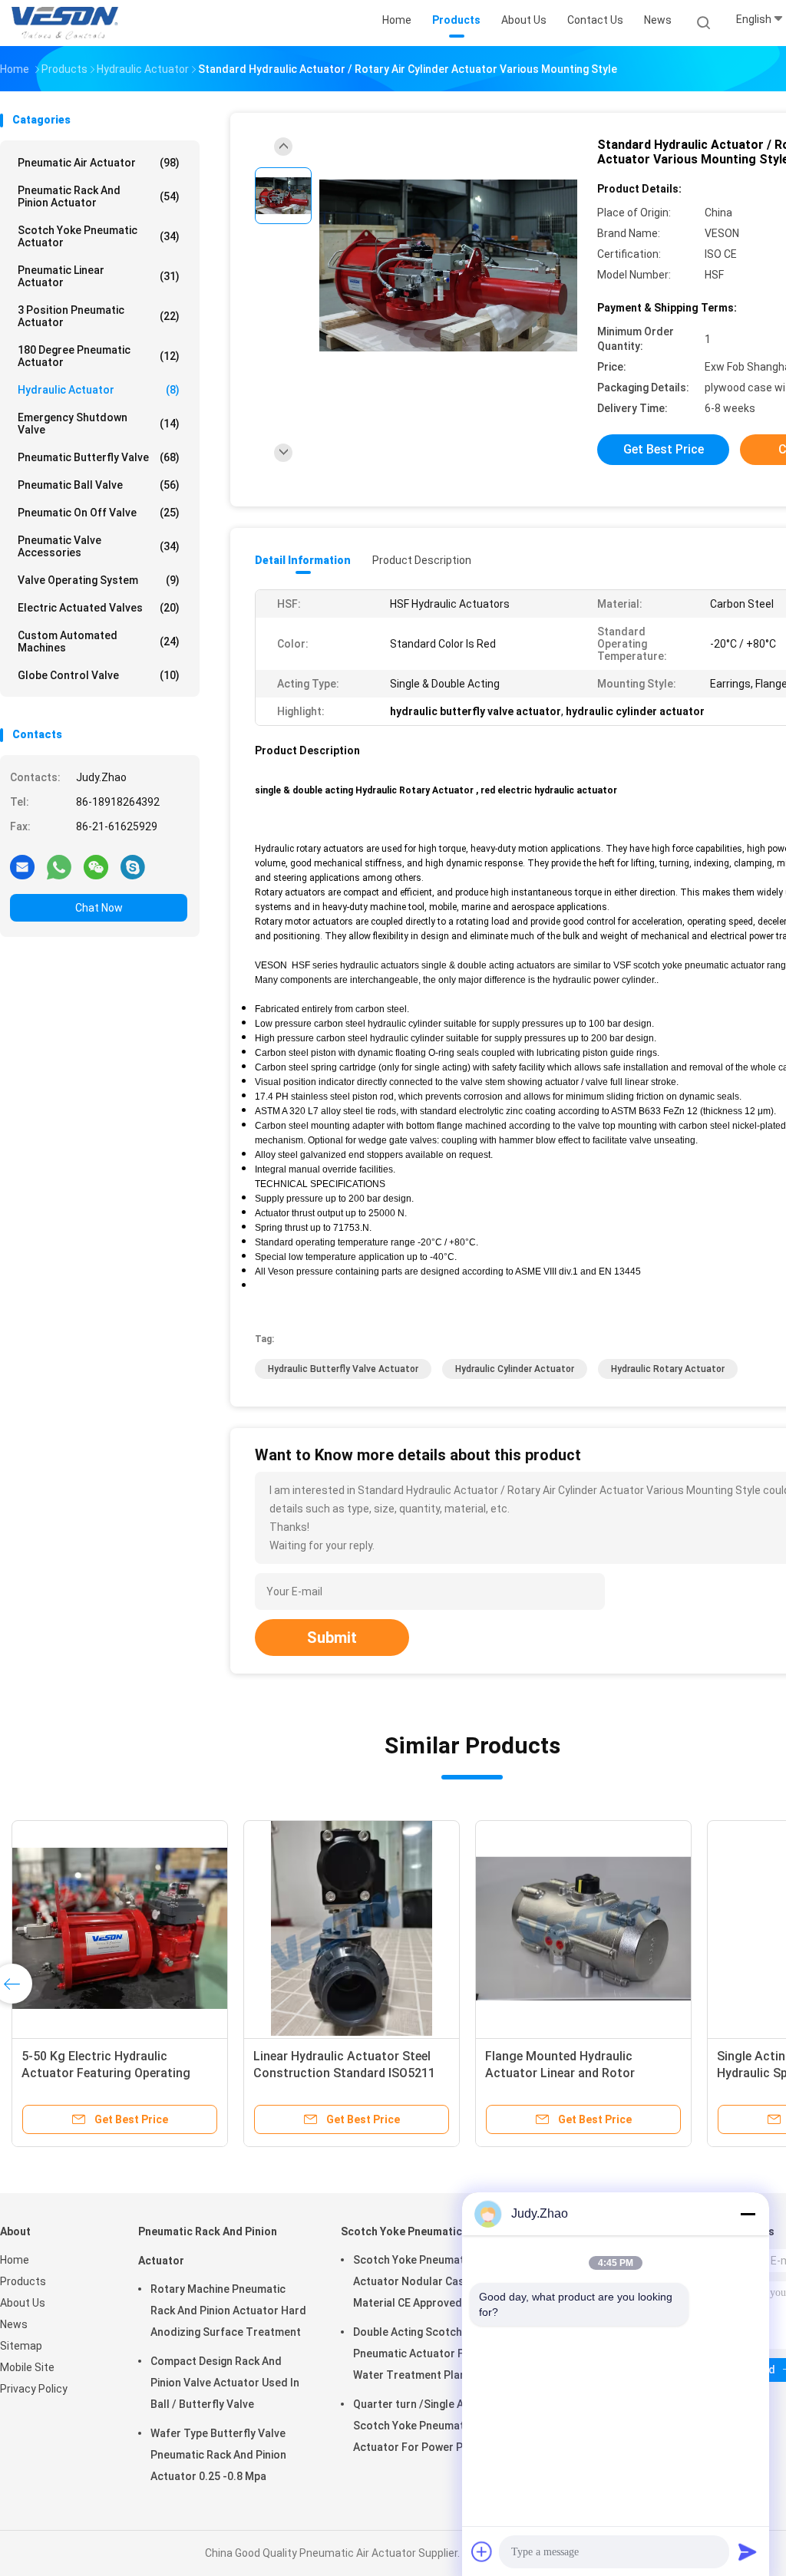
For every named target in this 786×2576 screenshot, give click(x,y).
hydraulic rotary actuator (668, 1369)
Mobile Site (27, 2367)
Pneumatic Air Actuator (99, 163)
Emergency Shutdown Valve (99, 424)
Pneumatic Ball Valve (99, 485)
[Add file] (482, 2551)
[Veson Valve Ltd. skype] (133, 866)
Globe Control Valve (99, 675)
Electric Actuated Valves (99, 608)
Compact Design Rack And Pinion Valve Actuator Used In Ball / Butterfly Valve (225, 2383)
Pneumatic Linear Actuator (99, 276)
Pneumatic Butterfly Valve (99, 457)
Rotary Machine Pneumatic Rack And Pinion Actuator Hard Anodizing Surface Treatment (228, 2310)
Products (23, 2281)
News (14, 2324)
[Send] (748, 2551)
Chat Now (99, 908)
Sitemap (21, 2346)
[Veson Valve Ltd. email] (22, 866)
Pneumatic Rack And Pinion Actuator (99, 196)
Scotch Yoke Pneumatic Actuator (99, 236)
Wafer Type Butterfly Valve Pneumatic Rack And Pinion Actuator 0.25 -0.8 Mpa (218, 2455)
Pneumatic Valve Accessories (99, 546)
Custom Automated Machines (99, 642)
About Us (23, 2303)
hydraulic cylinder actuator (515, 1369)
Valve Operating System (99, 580)
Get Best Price (664, 449)
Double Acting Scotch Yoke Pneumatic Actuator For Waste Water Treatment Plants (431, 2353)
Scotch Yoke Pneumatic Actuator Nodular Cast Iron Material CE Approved (423, 2281)
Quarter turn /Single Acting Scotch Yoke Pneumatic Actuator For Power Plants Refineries (421, 2428)
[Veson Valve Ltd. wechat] (96, 866)
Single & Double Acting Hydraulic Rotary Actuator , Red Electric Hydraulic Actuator (609, 2073)
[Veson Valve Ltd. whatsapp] (59, 866)
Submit (332, 1638)
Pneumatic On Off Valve (99, 513)
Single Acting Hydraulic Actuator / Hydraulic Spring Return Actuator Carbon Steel (365, 2073)
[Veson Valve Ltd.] (68, 23)
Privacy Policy (34, 2389)
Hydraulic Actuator (99, 390)
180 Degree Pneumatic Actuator (99, 356)
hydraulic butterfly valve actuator (343, 1369)
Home (15, 2260)
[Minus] (748, 2214)
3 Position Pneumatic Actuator (99, 316)
